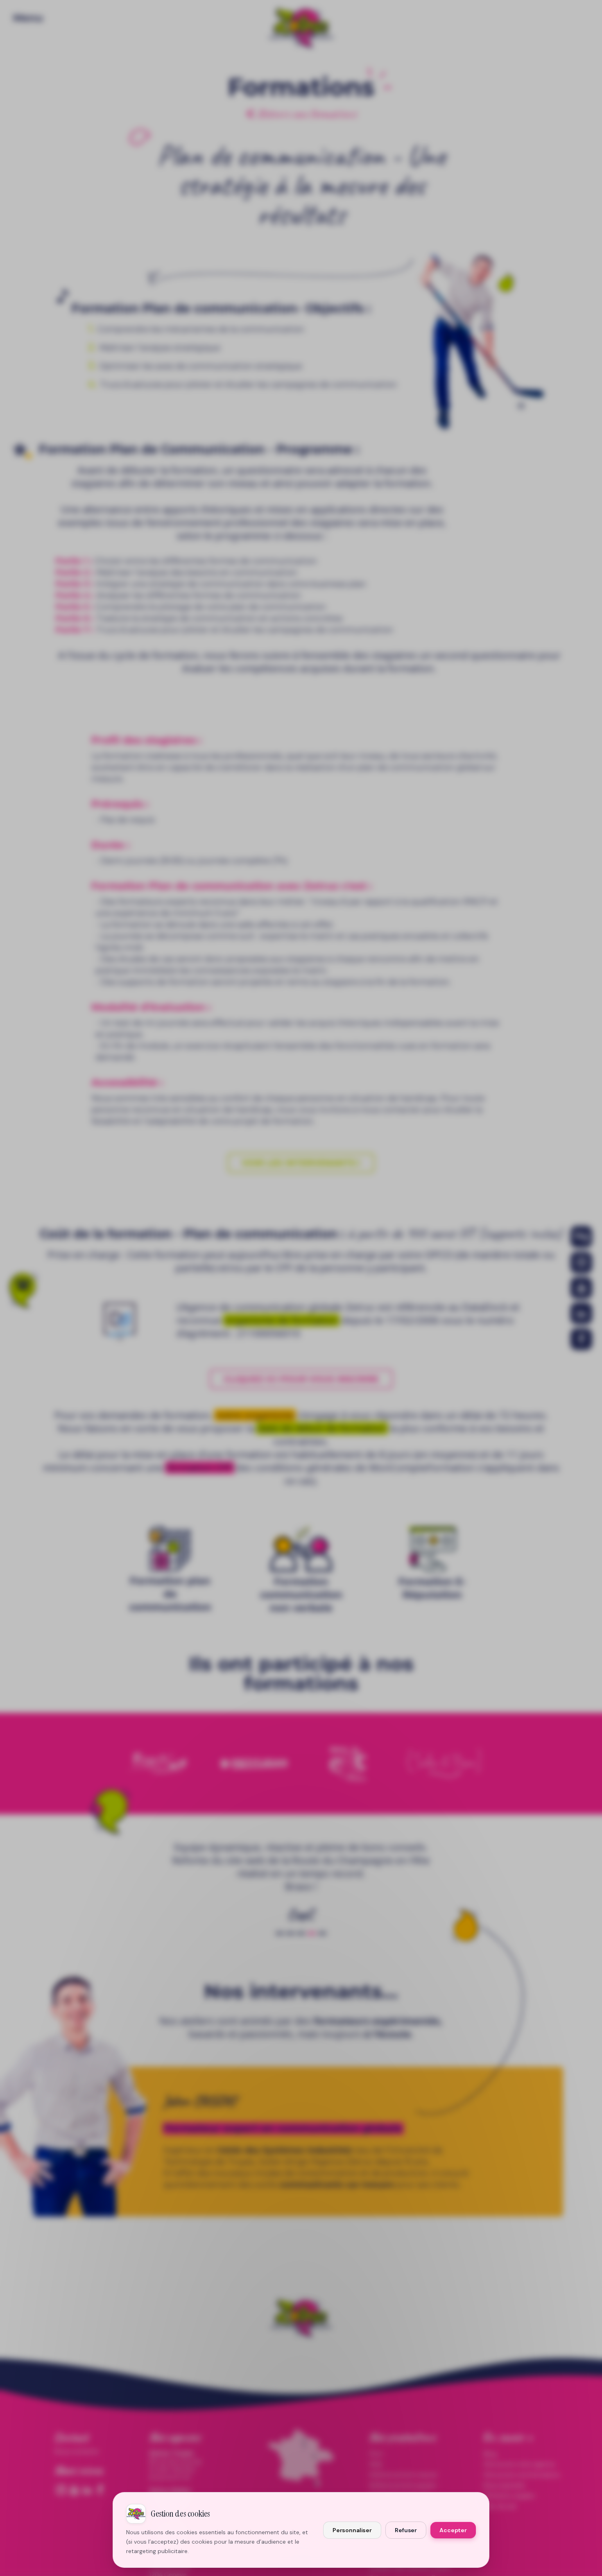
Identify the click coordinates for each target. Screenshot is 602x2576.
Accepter (453, 2530)
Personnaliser (352, 2530)
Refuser (406, 2530)
